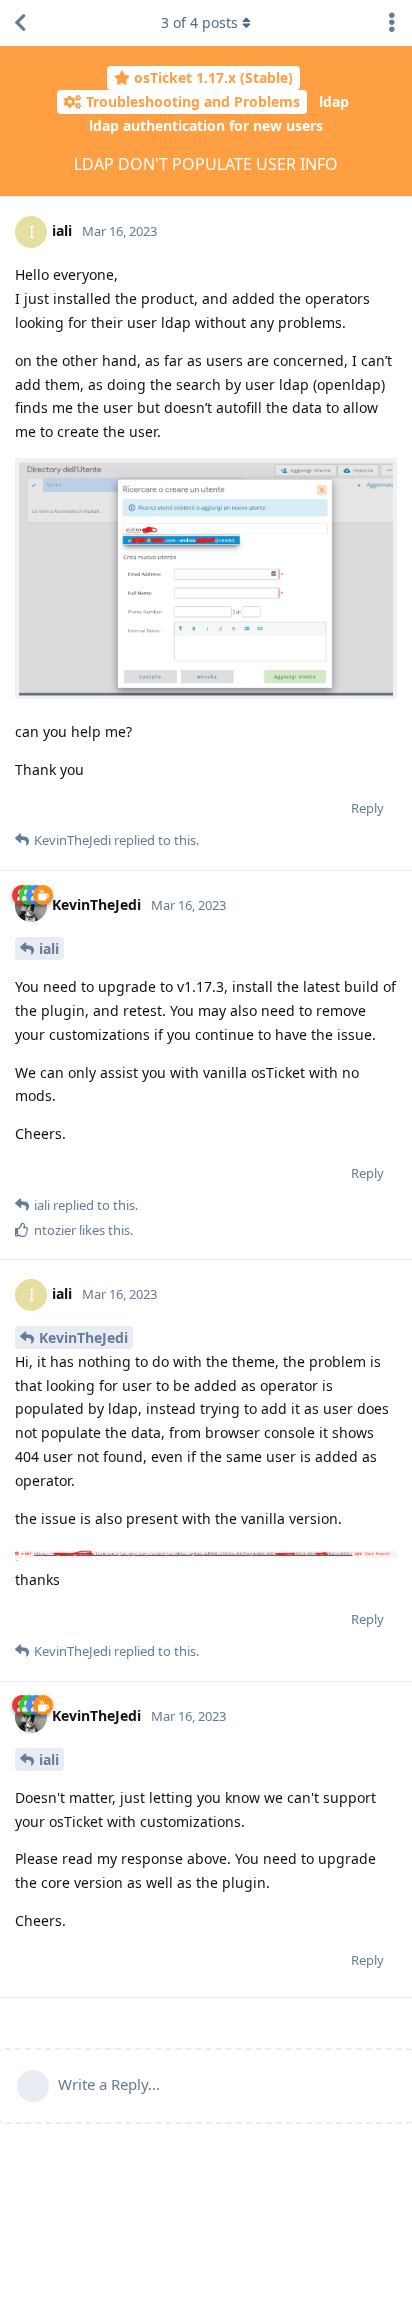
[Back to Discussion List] (20, 23)
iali (49, 948)
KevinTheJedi (83, 1337)
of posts (199, 22)
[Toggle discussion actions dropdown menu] (392, 23)
